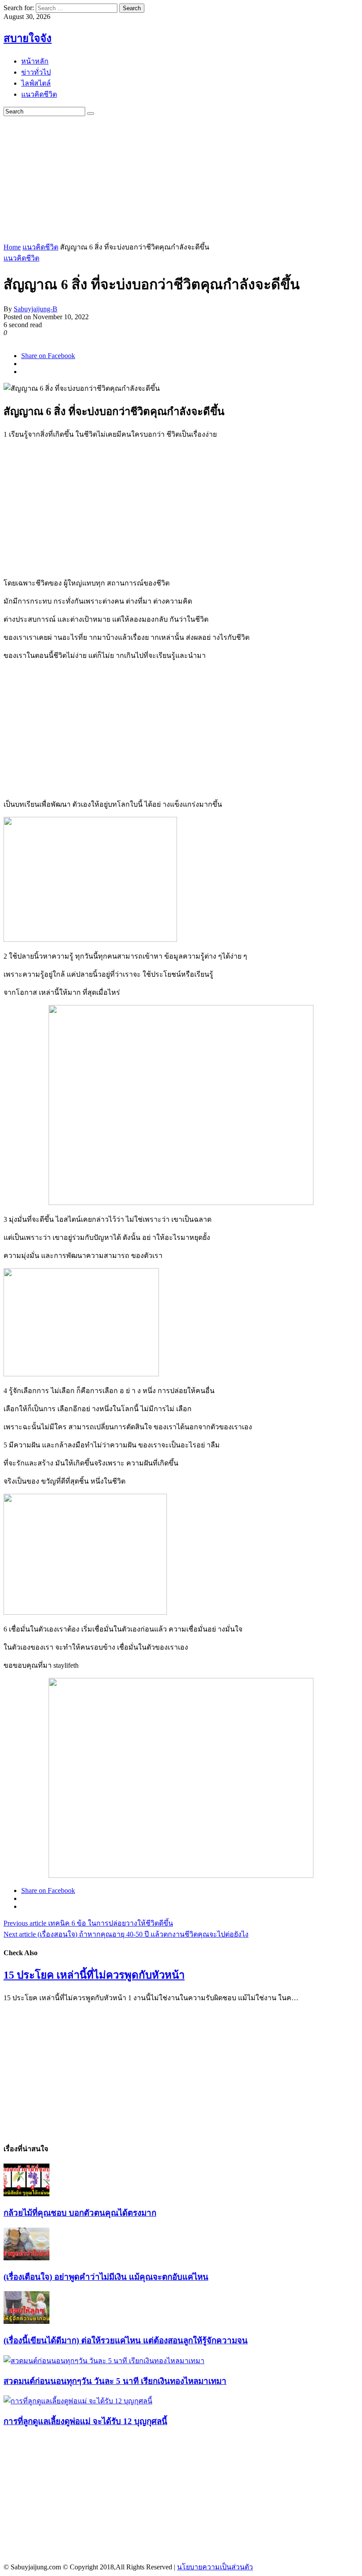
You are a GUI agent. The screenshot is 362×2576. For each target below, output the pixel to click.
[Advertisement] (183, 178)
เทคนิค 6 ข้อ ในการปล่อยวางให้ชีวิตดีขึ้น (88, 1923)
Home (12, 247)
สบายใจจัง (28, 38)
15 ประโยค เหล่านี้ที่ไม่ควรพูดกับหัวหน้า (94, 1975)
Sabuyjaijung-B (36, 309)
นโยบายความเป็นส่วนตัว (215, 2567)
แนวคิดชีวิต (40, 247)
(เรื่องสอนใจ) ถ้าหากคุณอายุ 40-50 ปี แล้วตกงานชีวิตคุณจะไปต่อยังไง (126, 1934)
